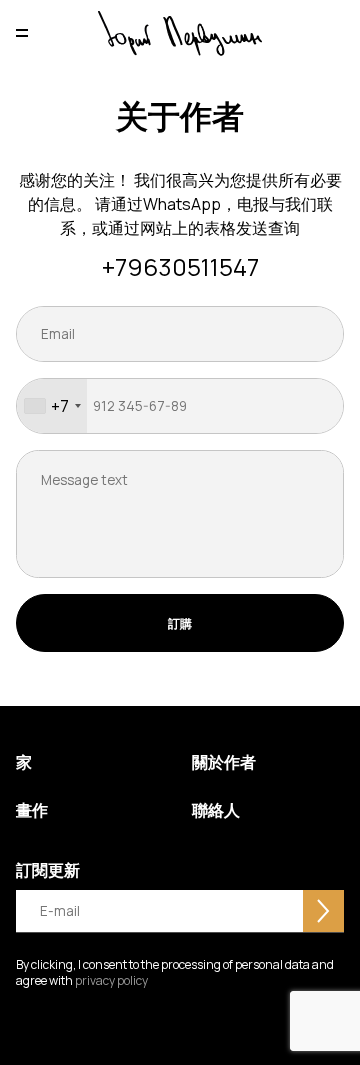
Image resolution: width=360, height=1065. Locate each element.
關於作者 (224, 762)
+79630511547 (180, 267)
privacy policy (110, 980)
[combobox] (52, 406)
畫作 (32, 810)
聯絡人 (216, 810)
